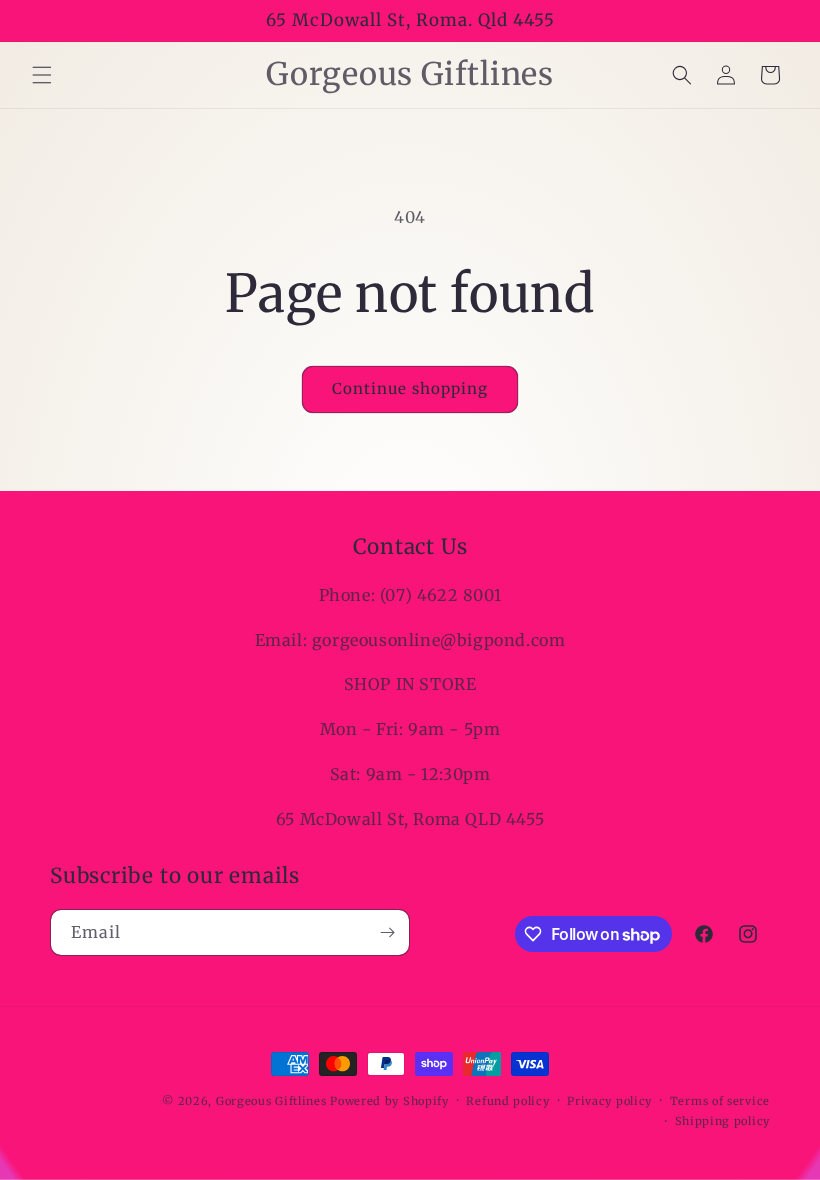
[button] (42, 75)
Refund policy (507, 1101)
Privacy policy (609, 1101)
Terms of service (720, 1101)
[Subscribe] (387, 932)
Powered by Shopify (389, 1101)
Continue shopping (410, 388)
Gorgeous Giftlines (271, 1101)
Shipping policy (723, 1121)
